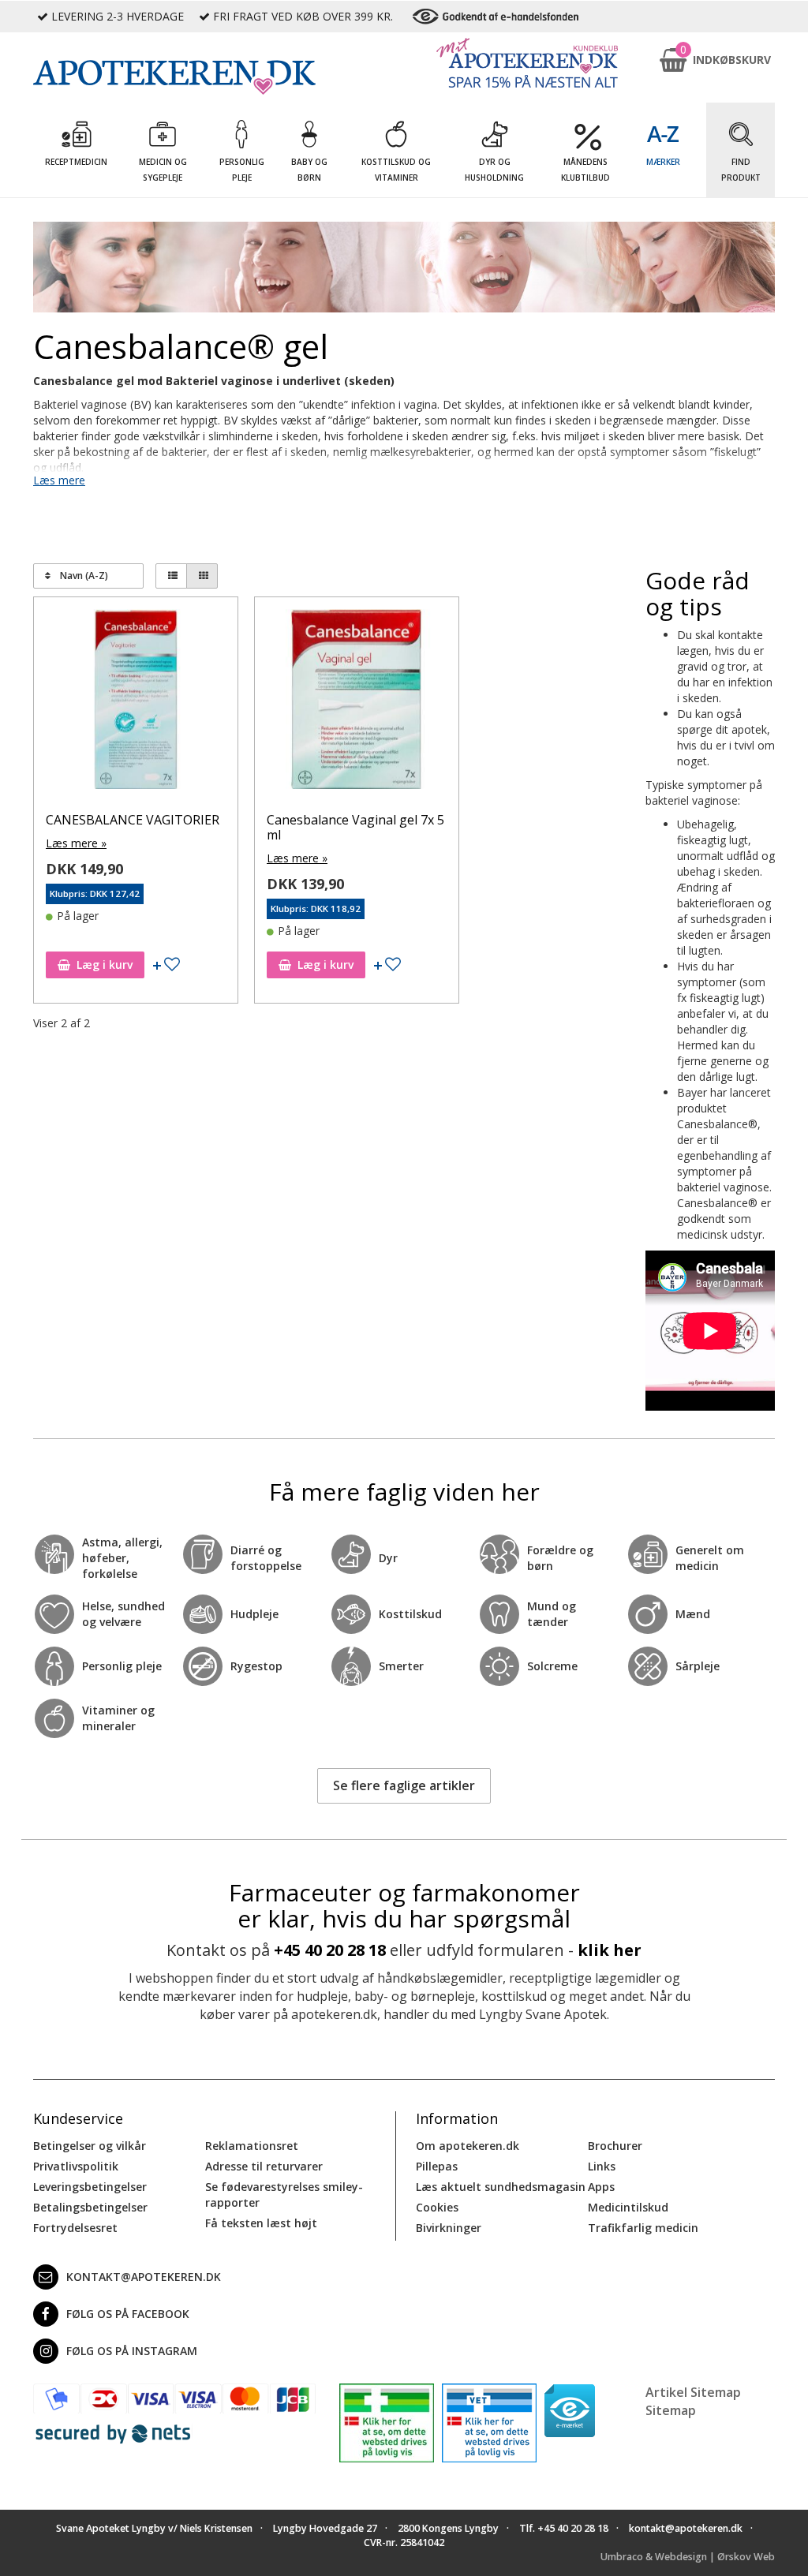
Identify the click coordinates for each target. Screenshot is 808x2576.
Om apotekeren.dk (468, 2146)
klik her (610, 1950)
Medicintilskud (628, 2207)
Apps (601, 2187)
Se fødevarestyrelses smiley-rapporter (284, 2195)
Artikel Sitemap (693, 2392)
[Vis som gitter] (202, 576)
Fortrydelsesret (75, 2228)
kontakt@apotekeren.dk (144, 2277)
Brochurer (615, 2146)
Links (602, 2166)
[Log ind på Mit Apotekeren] (527, 63)
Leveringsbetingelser (90, 2187)
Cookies (437, 2207)
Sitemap (671, 2410)
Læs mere (59, 480)
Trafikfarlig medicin (643, 2228)
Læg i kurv (105, 965)
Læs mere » (76, 843)
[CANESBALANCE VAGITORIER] (136, 703)
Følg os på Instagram (132, 2351)
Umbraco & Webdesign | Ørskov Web (688, 2557)
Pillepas (437, 2166)
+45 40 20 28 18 (330, 1950)
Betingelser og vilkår (90, 2146)
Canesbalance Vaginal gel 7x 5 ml (355, 827)
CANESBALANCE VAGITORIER (133, 820)
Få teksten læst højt (261, 2223)
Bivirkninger (449, 2228)
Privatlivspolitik (76, 2166)
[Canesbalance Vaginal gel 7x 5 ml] (357, 703)
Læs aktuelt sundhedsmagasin (501, 2187)
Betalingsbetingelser (90, 2207)
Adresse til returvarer (264, 2166)
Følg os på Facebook (128, 2314)
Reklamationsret (252, 2146)
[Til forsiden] (174, 77)
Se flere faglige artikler (404, 1785)
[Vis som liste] (171, 576)
